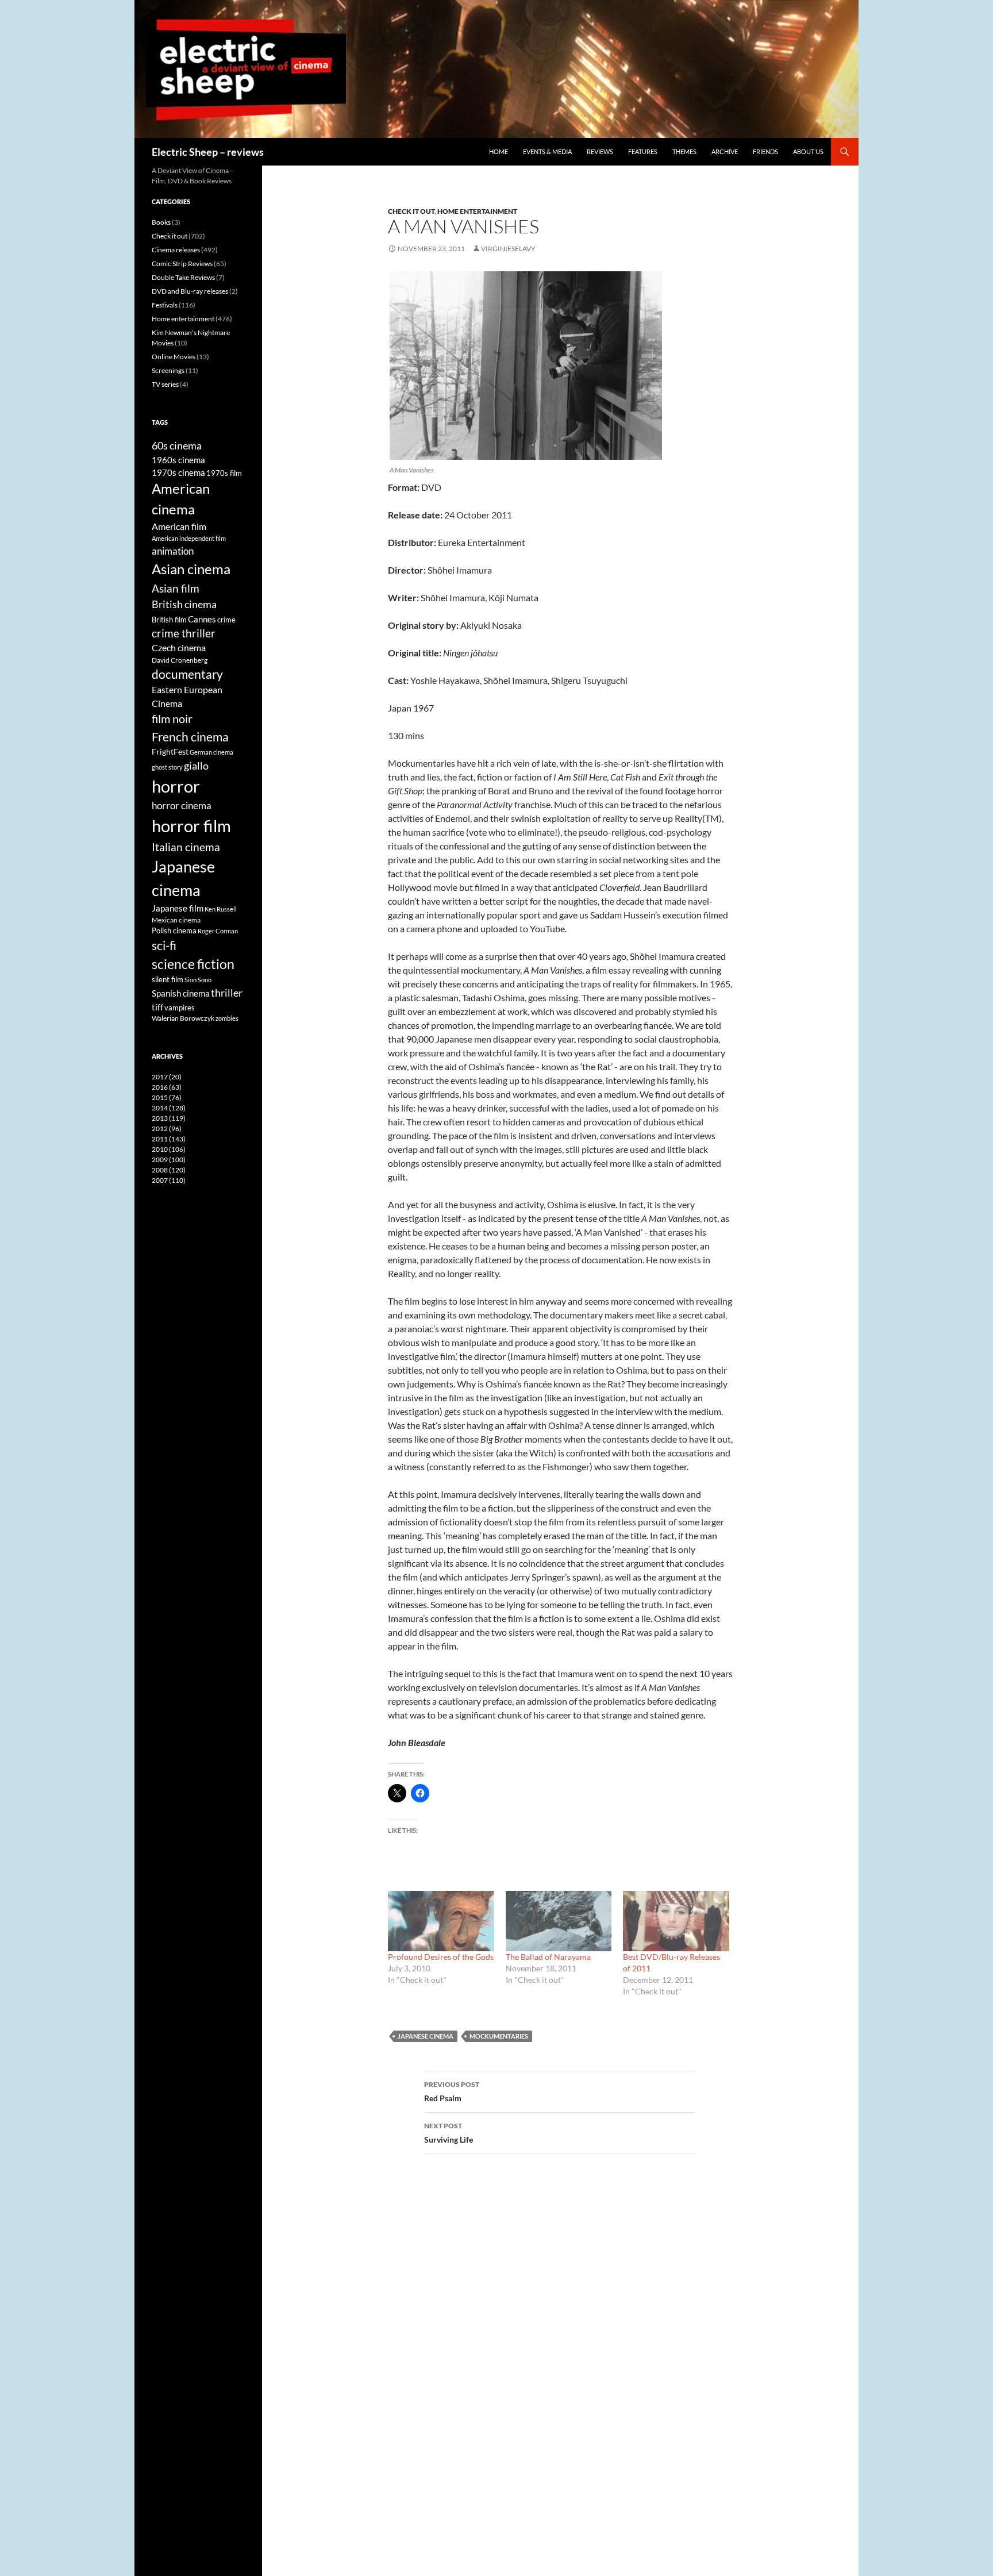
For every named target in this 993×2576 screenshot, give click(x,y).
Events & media (547, 151)
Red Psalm (452, 2091)
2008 (169, 1170)
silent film (168, 979)
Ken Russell (221, 909)
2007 (169, 1180)
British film (169, 620)
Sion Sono (198, 980)
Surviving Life (449, 2133)
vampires (180, 1008)
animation (173, 551)
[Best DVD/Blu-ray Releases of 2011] (676, 1921)
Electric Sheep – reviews (208, 152)
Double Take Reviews (183, 277)
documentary (187, 674)
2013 (169, 1118)
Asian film (176, 588)
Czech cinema (179, 648)
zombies (227, 1018)
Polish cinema (174, 931)
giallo (196, 766)
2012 (167, 1129)
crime (226, 620)
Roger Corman (218, 931)
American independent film (189, 538)
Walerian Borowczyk (183, 1018)
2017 (167, 1077)
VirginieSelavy (508, 249)
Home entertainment (477, 211)
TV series (165, 384)
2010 (169, 1149)
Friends (765, 151)
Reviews (600, 151)
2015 (167, 1097)
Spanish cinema (181, 993)
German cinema (211, 752)
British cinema (184, 604)
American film (179, 526)
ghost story (167, 767)
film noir (172, 718)
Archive (725, 151)
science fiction (193, 964)
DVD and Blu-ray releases (190, 291)
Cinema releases (176, 250)
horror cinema (182, 806)
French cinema (190, 737)
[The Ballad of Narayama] (559, 1921)
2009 (169, 1160)
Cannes (202, 619)
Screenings (168, 370)
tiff (157, 1007)
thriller (227, 993)
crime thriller (184, 633)
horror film (191, 826)
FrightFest (170, 751)
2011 (169, 1139)
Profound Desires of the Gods (441, 1957)
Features (643, 151)
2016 (167, 1087)
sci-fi (164, 945)
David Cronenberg (180, 660)
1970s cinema (178, 472)
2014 (169, 1108)
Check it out (411, 211)
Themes (684, 151)
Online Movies (174, 357)
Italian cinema (186, 847)
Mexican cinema (176, 920)
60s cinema (177, 445)
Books (161, 222)
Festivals (165, 305)
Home (499, 151)
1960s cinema (178, 460)
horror (176, 786)
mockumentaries (499, 2036)
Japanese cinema (426, 2036)
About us (808, 151)
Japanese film (178, 908)
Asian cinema (191, 569)
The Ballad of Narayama (548, 1957)
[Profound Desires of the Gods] (441, 1921)
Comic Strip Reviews (182, 264)
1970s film (224, 473)
